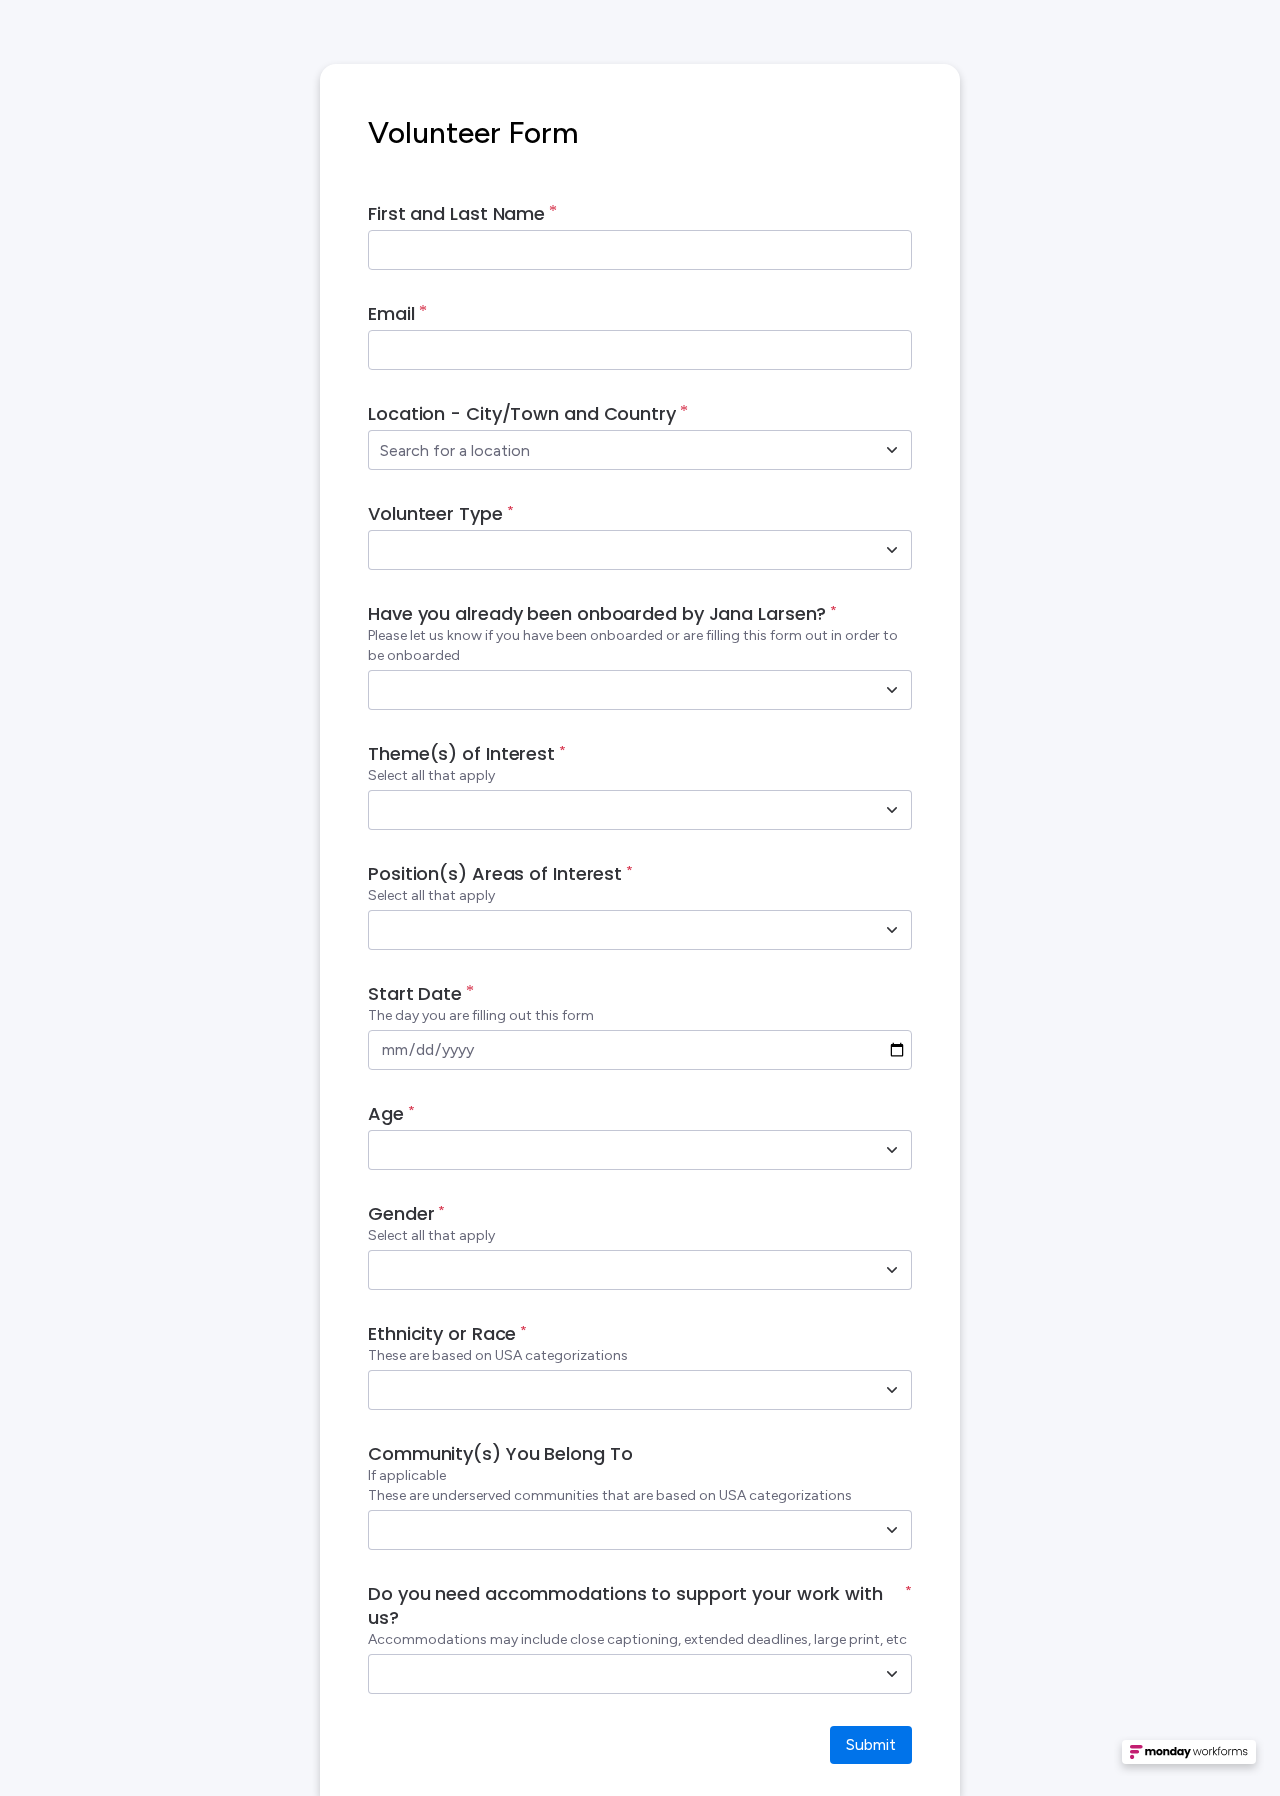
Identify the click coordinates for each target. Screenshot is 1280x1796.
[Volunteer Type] (892, 550)
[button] (1189, 1758)
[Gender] (892, 1270)
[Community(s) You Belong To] (892, 1530)
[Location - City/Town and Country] (892, 450)
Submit (871, 1744)
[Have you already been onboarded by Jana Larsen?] (892, 690)
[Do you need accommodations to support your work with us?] (892, 1674)
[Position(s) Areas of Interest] (892, 930)
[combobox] (618, 450)
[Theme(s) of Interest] (892, 810)
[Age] (892, 1150)
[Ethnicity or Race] (892, 1390)
